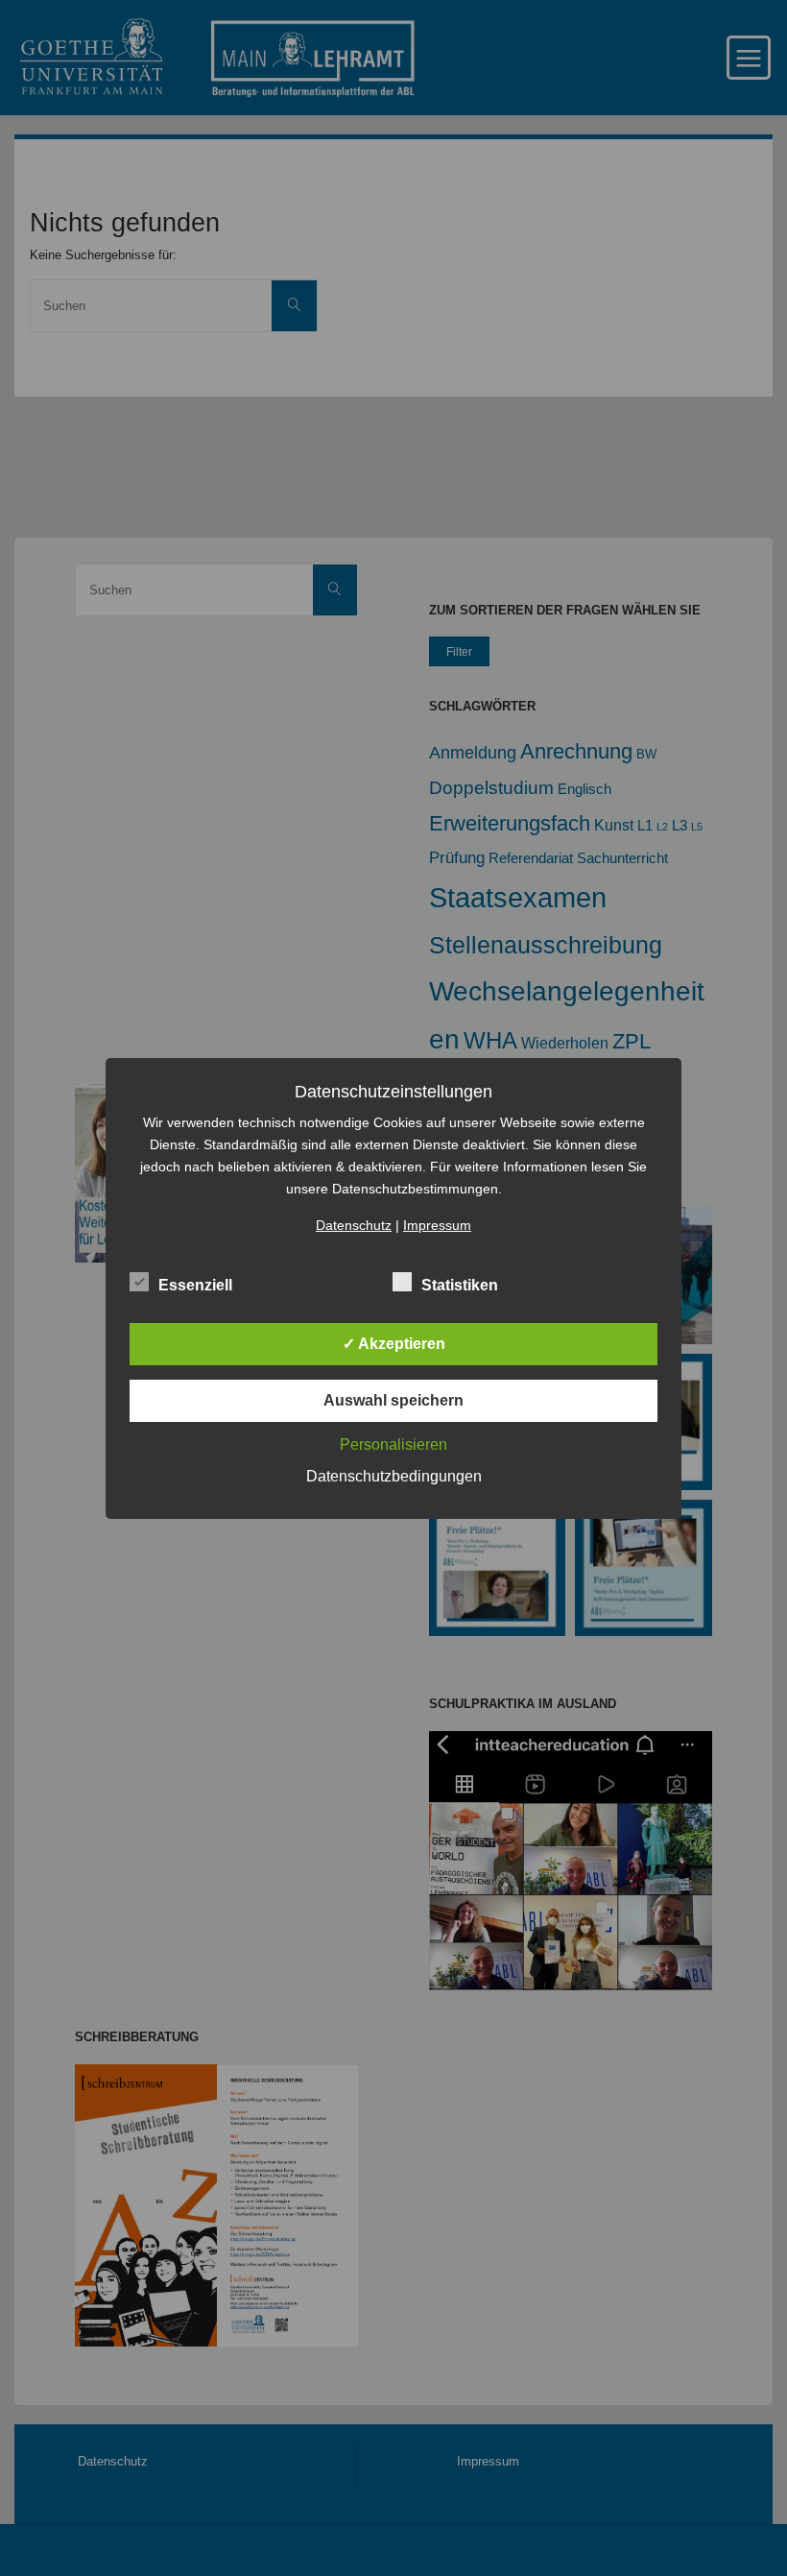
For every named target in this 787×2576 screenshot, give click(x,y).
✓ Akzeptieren (394, 1344)
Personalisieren (393, 1444)
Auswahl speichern (393, 1400)
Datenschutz (354, 1225)
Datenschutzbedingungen (394, 1476)
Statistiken (460, 1285)
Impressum (437, 1225)
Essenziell (195, 1285)
